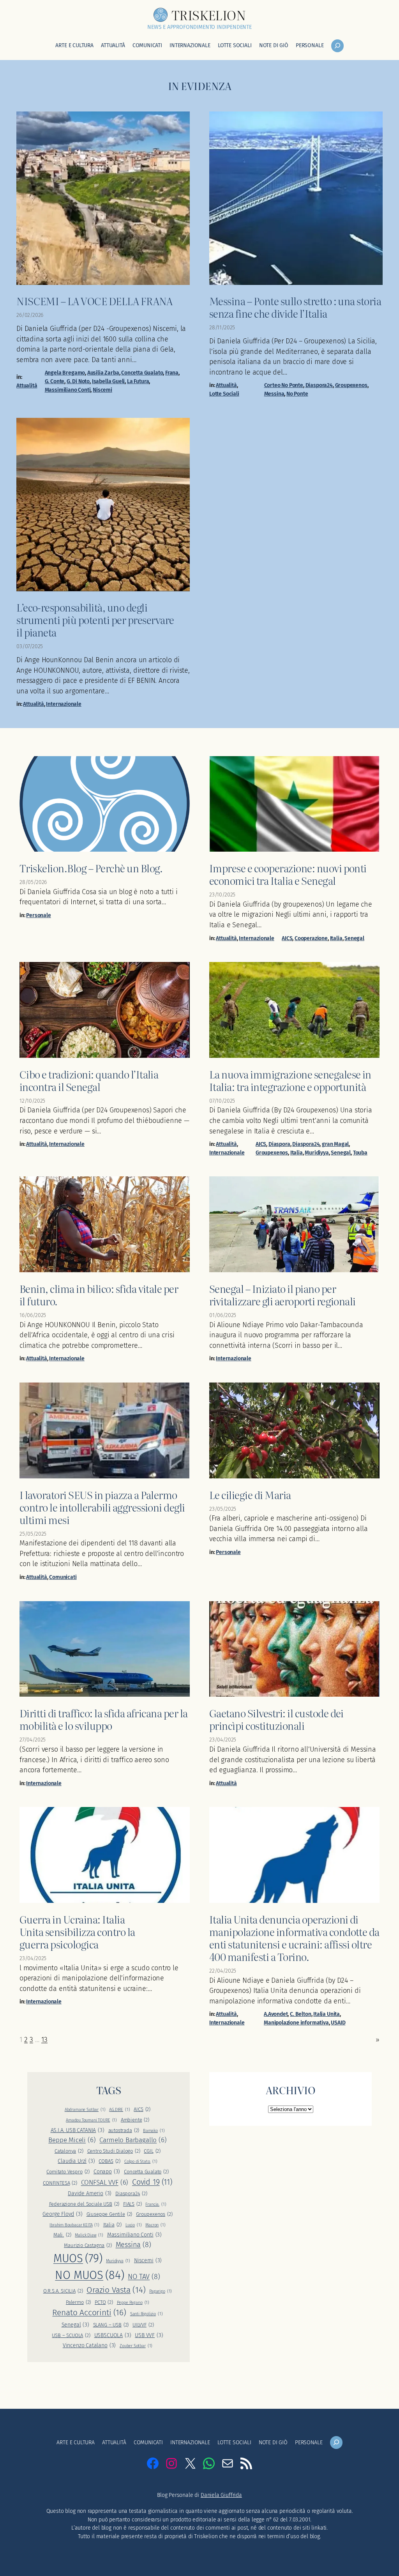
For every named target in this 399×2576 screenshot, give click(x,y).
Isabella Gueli (109, 381)
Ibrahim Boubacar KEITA (74, 2225)
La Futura (138, 381)
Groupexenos (351, 385)
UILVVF (143, 2325)
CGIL (152, 2151)
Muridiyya (317, 1153)
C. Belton (300, 2014)
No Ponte (297, 394)
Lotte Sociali (224, 394)
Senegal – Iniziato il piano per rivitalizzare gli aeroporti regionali (282, 1295)
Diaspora (279, 1144)
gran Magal (335, 1144)
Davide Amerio (90, 2193)
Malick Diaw (89, 2235)
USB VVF (149, 2335)
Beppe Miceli (72, 2140)
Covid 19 (152, 2182)
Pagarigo (161, 2291)
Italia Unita (327, 2014)
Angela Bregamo (65, 373)
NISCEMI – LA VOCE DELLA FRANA (94, 301)
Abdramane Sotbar (85, 2110)
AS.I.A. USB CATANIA (78, 2130)
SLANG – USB (111, 2325)
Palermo (78, 2302)
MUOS (78, 2259)
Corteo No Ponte (284, 385)
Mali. (62, 2235)
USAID (338, 2023)
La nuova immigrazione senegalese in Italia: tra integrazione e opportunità (290, 1080)
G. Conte (55, 381)
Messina (274, 394)
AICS (287, 938)
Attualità (27, 386)
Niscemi (102, 390)
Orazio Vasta (116, 2290)
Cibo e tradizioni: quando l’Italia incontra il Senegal (89, 1080)
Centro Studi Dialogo (114, 2151)
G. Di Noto (78, 381)
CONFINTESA (60, 2183)
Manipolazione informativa (296, 2023)
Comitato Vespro (68, 2172)
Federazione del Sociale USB (84, 2204)
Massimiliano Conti (68, 390)
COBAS (109, 2161)
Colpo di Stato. (141, 2161)
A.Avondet (276, 2014)
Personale (38, 915)
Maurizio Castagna (88, 2245)
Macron (155, 2225)
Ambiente (135, 2120)
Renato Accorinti (89, 2313)
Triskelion (208, 15)
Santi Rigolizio (147, 2314)
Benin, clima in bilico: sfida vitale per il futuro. (99, 1295)
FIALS (132, 2204)
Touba (360, 1153)
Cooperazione (311, 938)
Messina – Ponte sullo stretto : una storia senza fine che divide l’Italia (295, 307)
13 (44, 2040)
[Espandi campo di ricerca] (337, 46)
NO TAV (144, 2277)
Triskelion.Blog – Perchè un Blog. (91, 868)
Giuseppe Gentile (109, 2214)
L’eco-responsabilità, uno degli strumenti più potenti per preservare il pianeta (95, 620)
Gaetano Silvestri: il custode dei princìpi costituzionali (276, 1719)
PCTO (104, 2302)
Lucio (134, 2225)
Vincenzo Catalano (89, 2345)
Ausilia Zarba (103, 373)
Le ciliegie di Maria (250, 1495)
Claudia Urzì (76, 2161)
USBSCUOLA (113, 2335)
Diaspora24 (319, 385)
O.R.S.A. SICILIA (63, 2291)
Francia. (156, 2204)
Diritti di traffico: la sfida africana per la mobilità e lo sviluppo (104, 1719)
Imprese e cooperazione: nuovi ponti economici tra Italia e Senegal (288, 874)
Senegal (354, 938)
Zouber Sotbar (136, 2346)
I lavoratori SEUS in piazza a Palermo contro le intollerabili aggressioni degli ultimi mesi (102, 1507)
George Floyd (62, 2214)
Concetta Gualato (142, 373)
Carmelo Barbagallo (133, 2140)
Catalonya (69, 2151)
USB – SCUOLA (71, 2335)
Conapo (107, 2172)
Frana (172, 373)
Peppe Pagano (133, 2303)
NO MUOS (89, 2275)
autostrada (124, 2130)
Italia (336, 938)
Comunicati (63, 1577)
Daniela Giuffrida (221, 2495)
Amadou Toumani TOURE (91, 2120)
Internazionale (64, 704)
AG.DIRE (119, 2110)
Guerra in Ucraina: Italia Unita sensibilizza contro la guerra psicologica (77, 1932)
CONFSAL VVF (105, 2182)
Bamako (154, 2131)
